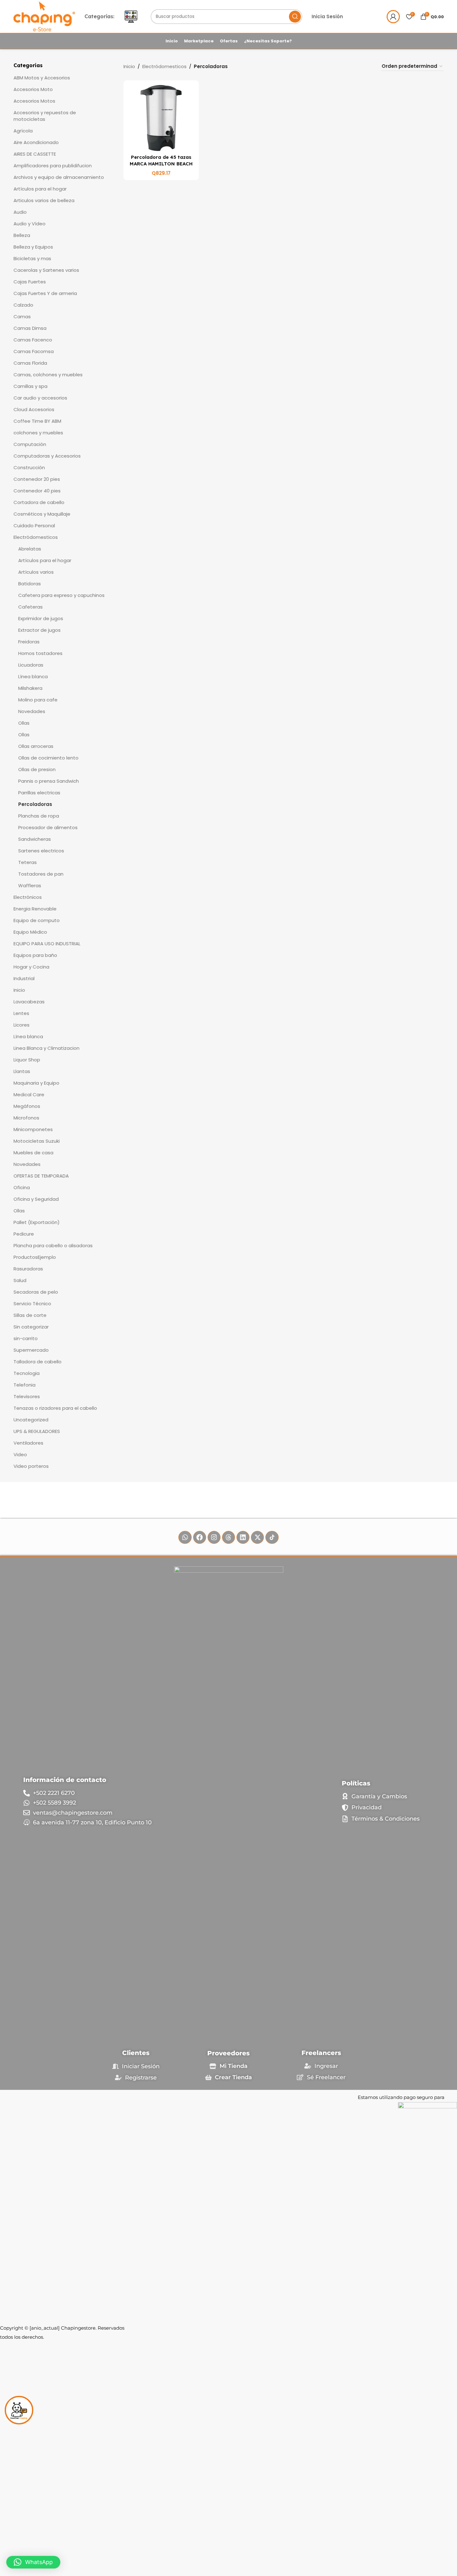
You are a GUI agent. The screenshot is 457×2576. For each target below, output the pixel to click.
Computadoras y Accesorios (47, 456)
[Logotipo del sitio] (44, 16)
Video (20, 1454)
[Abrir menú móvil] (131, 17)
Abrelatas (30, 549)
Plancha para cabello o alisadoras (53, 1245)
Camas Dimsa (30, 328)
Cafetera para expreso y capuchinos (61, 595)
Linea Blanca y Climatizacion (46, 1048)
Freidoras (29, 642)
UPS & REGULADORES (37, 1431)
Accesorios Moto (33, 89)
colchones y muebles (38, 433)
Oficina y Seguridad (36, 1199)
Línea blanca (33, 676)
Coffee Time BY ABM (37, 421)
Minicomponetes (33, 1129)
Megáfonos (27, 1106)
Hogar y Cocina (31, 967)
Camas (22, 317)
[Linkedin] (243, 1537)
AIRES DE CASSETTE (35, 154)
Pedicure (24, 1234)
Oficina (22, 1187)
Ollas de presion (37, 769)
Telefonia (24, 1385)
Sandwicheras (35, 839)
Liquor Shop (27, 1060)
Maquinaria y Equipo (36, 1083)
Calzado (23, 305)
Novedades (32, 711)
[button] (33, 2562)
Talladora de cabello (38, 1362)
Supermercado (31, 1350)
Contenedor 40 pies (37, 491)
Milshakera (30, 688)
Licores (22, 1025)
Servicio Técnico (32, 1304)
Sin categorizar (31, 1327)
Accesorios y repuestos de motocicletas (45, 116)
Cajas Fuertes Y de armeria (45, 293)
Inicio (19, 990)
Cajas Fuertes (30, 282)
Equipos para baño (35, 955)
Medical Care (29, 1095)
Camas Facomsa (34, 351)
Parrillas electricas (39, 793)
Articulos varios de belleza (44, 200)
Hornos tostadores (40, 653)
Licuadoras (31, 665)
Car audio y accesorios (40, 398)
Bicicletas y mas (32, 258)
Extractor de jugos (39, 630)
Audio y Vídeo (30, 224)
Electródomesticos (36, 537)
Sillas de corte (30, 1315)
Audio (20, 212)
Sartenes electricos (41, 851)
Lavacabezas (29, 1002)
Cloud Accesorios (34, 409)
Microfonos (26, 1118)
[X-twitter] (257, 1537)
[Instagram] (214, 1537)
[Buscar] (295, 17)
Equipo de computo (37, 920)
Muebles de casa (33, 1153)
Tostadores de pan (41, 874)
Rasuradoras (28, 1269)
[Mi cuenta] (393, 17)
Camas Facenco (33, 340)
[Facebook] (200, 1537)
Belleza (22, 235)
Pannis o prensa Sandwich (49, 781)
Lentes (21, 1013)
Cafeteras (30, 607)
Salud (20, 1280)
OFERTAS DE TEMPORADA (41, 1176)
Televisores (27, 1396)
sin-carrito (26, 1338)
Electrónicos (28, 897)
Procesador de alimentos (48, 827)
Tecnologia (27, 1373)
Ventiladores (28, 1443)
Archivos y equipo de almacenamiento (59, 177)
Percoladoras (35, 804)
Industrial (24, 978)
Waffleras (30, 885)
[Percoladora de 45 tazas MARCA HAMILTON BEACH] (161, 118)
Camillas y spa (30, 386)
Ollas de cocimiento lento (48, 758)
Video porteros (31, 1466)
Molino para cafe (38, 700)
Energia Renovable (35, 909)
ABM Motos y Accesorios (42, 78)
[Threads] (228, 1537)
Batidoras (30, 584)
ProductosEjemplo (35, 1257)
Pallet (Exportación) (37, 1222)
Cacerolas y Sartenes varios (46, 270)
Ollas (24, 723)
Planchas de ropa (39, 816)
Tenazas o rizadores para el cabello (55, 1408)
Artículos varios (36, 572)
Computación (30, 444)
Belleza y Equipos (33, 247)
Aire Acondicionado (36, 142)
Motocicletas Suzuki (37, 1141)
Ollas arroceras (36, 746)
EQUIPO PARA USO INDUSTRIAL (47, 944)
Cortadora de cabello (39, 502)
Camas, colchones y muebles (48, 375)
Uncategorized (31, 1420)
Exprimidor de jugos (41, 618)
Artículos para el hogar (40, 189)
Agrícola (23, 131)
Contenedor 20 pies (37, 479)
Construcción (29, 467)
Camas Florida (30, 363)
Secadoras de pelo (36, 1292)
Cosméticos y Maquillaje (42, 514)
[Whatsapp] (185, 1537)
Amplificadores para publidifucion (53, 166)
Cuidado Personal (34, 526)
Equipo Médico (30, 932)
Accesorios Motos (34, 101)
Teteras (27, 862)
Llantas (22, 1071)
